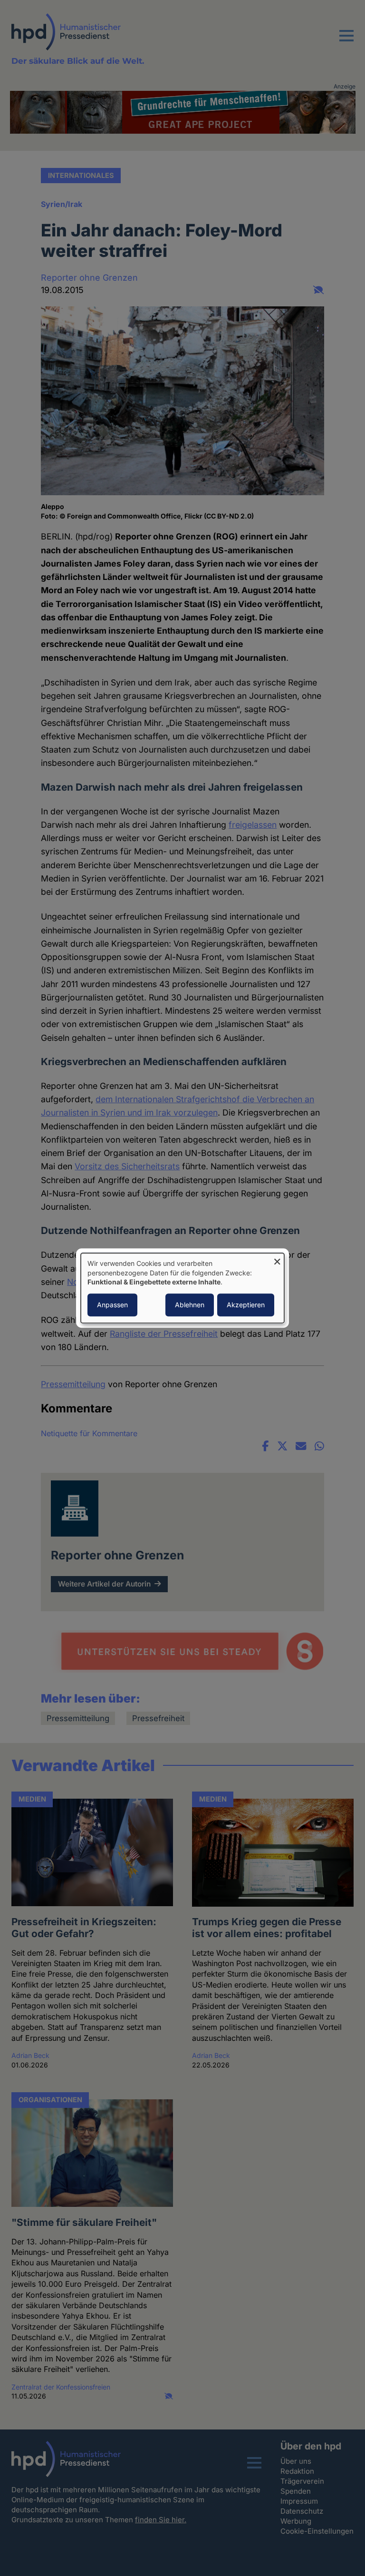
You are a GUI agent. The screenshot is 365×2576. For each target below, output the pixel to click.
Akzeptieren (246, 1305)
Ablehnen (190, 1305)
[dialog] (182, 1288)
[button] (346, 41)
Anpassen (112, 1305)
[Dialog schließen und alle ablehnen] (277, 1259)
